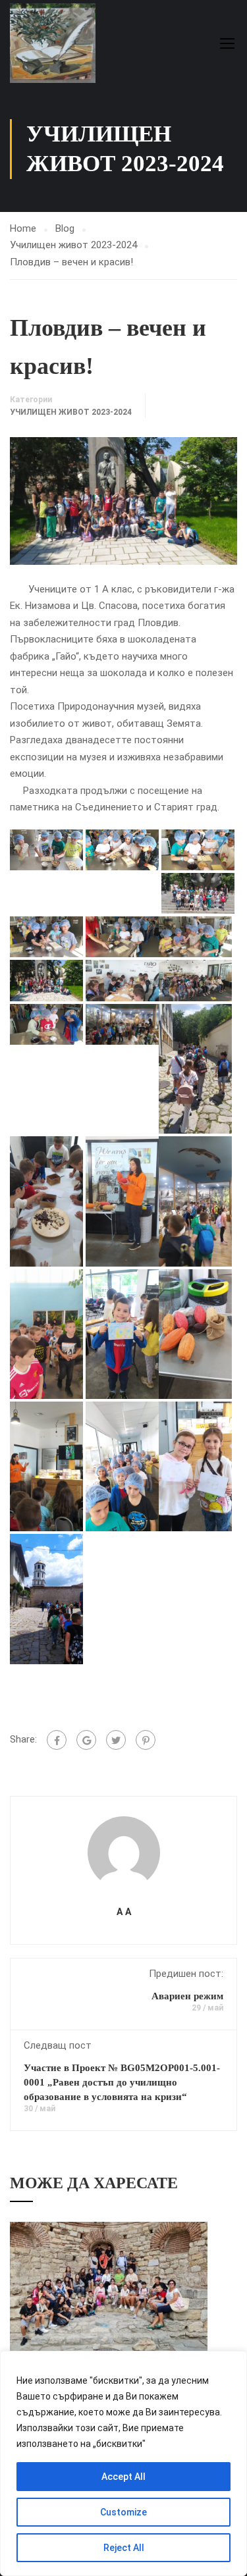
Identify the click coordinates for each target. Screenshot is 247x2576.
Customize (123, 2512)
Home (23, 228)
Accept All (123, 2477)
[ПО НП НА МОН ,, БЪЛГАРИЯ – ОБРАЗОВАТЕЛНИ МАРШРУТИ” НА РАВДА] (109, 2287)
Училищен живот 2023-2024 (73, 245)
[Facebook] (57, 1740)
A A (124, 1912)
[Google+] (86, 1740)
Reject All (124, 2548)
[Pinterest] (146, 1740)
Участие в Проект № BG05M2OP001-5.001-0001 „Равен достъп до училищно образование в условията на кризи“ (122, 2082)
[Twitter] (116, 1740)
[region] (123, 2463)
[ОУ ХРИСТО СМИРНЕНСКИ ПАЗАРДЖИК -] (53, 43)
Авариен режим (187, 1996)
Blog (65, 228)
